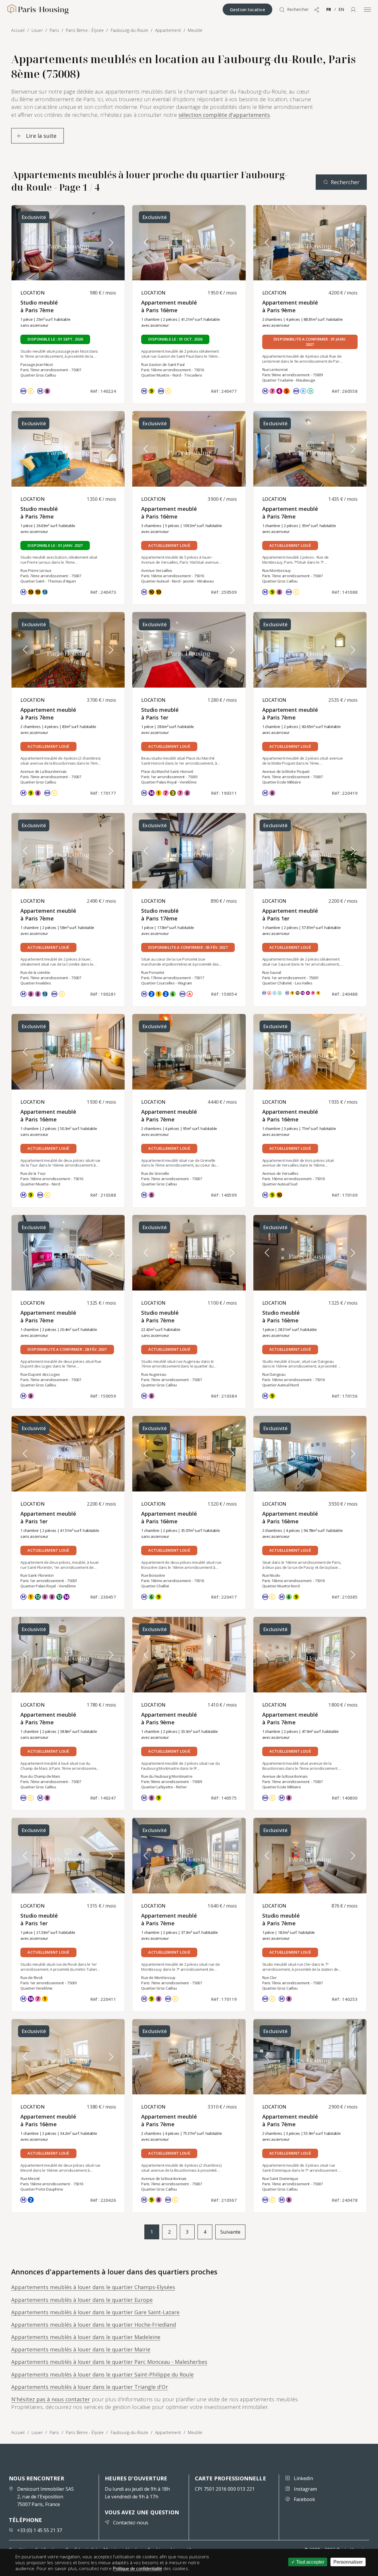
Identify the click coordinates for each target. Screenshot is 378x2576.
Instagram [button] (305, 2489)
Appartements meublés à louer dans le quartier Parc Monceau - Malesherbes (109, 2362)
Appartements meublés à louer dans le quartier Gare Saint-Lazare (95, 2312)
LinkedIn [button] (303, 2478)
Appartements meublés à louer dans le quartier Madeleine (86, 2337)
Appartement (168, 2432)
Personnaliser (348, 2562)
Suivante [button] (230, 2232)
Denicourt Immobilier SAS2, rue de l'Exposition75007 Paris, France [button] (45, 2497)
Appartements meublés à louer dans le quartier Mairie (81, 2349)
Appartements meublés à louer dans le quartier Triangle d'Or (90, 2387)
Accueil (18, 2432)
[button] (353, 9)
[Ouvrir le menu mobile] (367, 9)
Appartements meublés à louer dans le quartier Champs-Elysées (93, 2287)
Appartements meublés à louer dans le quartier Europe (82, 2300)
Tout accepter (310, 2562)
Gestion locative (247, 9)
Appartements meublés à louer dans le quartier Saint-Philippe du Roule (102, 2374)
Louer (37, 2432)
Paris (54, 2432)
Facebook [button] (304, 2499)
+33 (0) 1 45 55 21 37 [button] (40, 2530)
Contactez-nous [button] (131, 2523)
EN (341, 9)
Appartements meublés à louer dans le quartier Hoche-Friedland (94, 2325)
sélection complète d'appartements (224, 115)
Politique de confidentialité (137, 2568)
